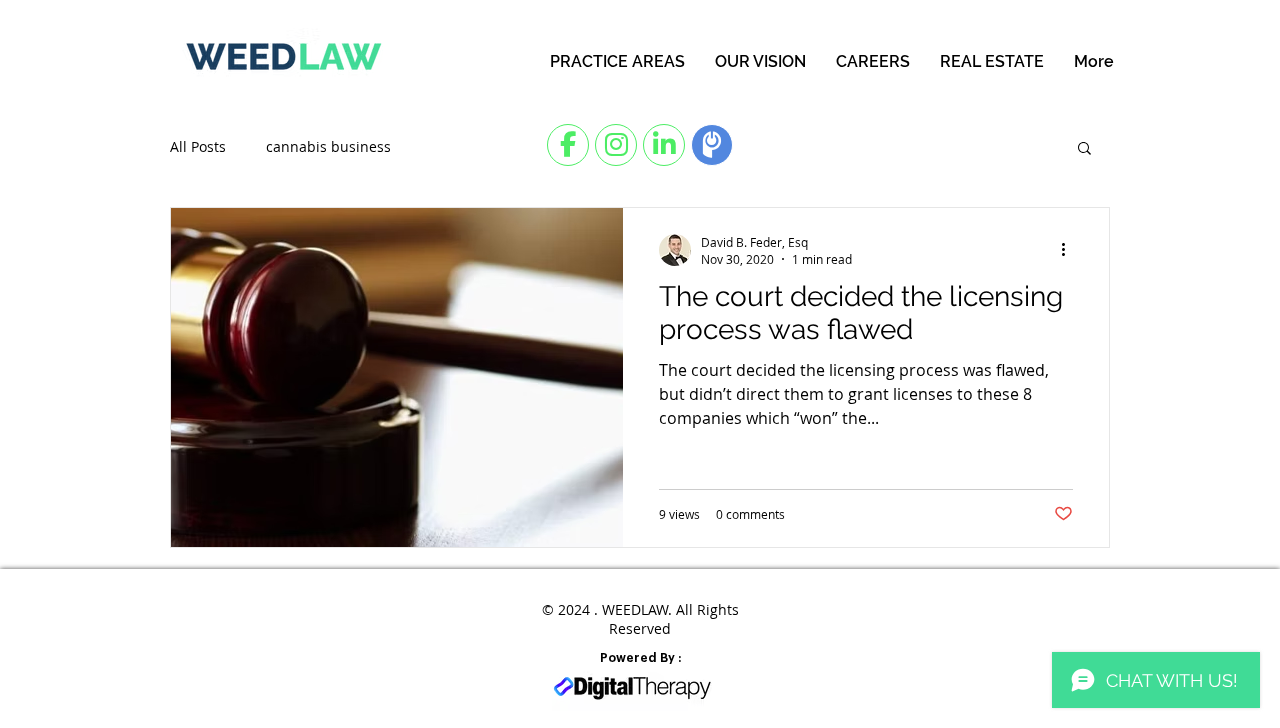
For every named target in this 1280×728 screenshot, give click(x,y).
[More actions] (1070, 250)
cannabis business (328, 146)
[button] (1084, 149)
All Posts (198, 146)
